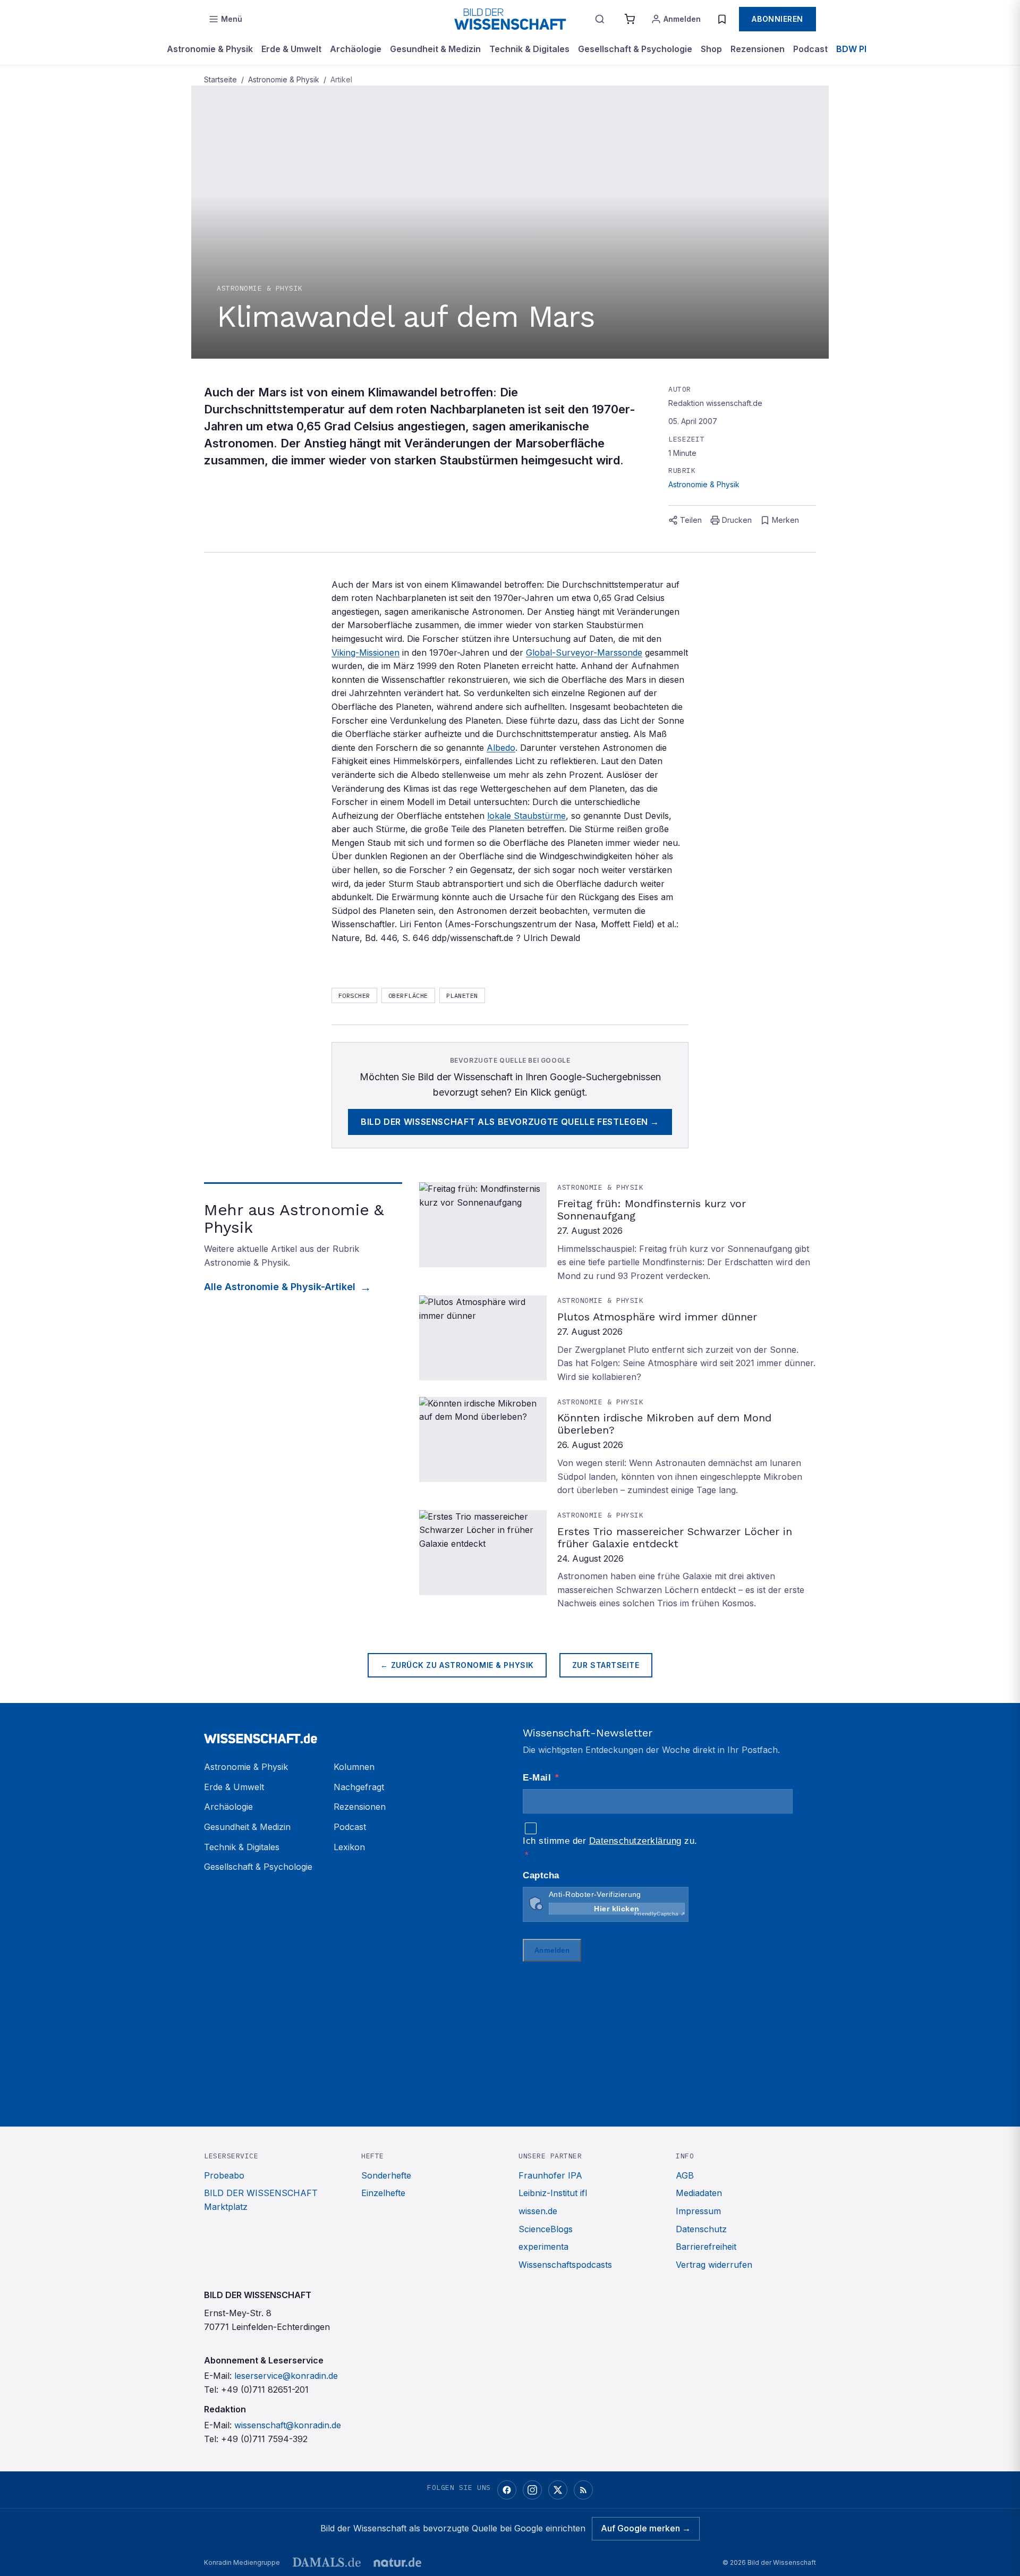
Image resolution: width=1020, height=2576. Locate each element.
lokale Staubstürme (526, 816)
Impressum (698, 2211)
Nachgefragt (359, 1787)
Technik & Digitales (529, 49)
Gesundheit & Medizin (435, 49)
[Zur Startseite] (510, 19)
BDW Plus (856, 49)
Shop (711, 49)
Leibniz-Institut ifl (553, 2193)
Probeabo (224, 2175)
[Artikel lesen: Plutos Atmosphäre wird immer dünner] (618, 1340)
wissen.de (538, 2211)
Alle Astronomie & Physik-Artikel (280, 1287)
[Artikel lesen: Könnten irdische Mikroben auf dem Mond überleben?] (618, 1447)
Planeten (462, 995)
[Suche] (600, 19)
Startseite (220, 79)
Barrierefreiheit (706, 2247)
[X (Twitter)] (558, 2490)
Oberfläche (408, 995)
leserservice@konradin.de (286, 2376)
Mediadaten (699, 2193)
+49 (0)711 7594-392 (264, 2439)
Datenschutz (701, 2229)
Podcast (810, 49)
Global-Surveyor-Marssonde (584, 653)
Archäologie (356, 49)
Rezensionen (758, 49)
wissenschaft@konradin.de (288, 2425)
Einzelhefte (383, 2193)
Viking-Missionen (365, 653)
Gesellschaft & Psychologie (635, 49)
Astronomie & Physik (210, 49)
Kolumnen (354, 1767)
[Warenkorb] (630, 19)
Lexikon (349, 1847)
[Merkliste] (722, 19)
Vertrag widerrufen (714, 2265)
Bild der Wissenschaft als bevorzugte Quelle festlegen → (510, 1122)
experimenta (543, 2247)
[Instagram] (532, 2490)
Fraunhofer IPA (550, 2175)
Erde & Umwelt (291, 49)
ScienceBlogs (546, 2229)
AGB (685, 2175)
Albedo (501, 748)
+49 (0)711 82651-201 (265, 2389)
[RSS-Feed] (583, 2490)
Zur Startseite (606, 1665)
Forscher (354, 995)
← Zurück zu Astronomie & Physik (457, 1665)
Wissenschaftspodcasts (565, 2265)
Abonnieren (777, 19)
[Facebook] (507, 2490)
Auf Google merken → (646, 2528)
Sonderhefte (386, 2175)
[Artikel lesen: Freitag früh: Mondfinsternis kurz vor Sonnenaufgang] (618, 1232)
